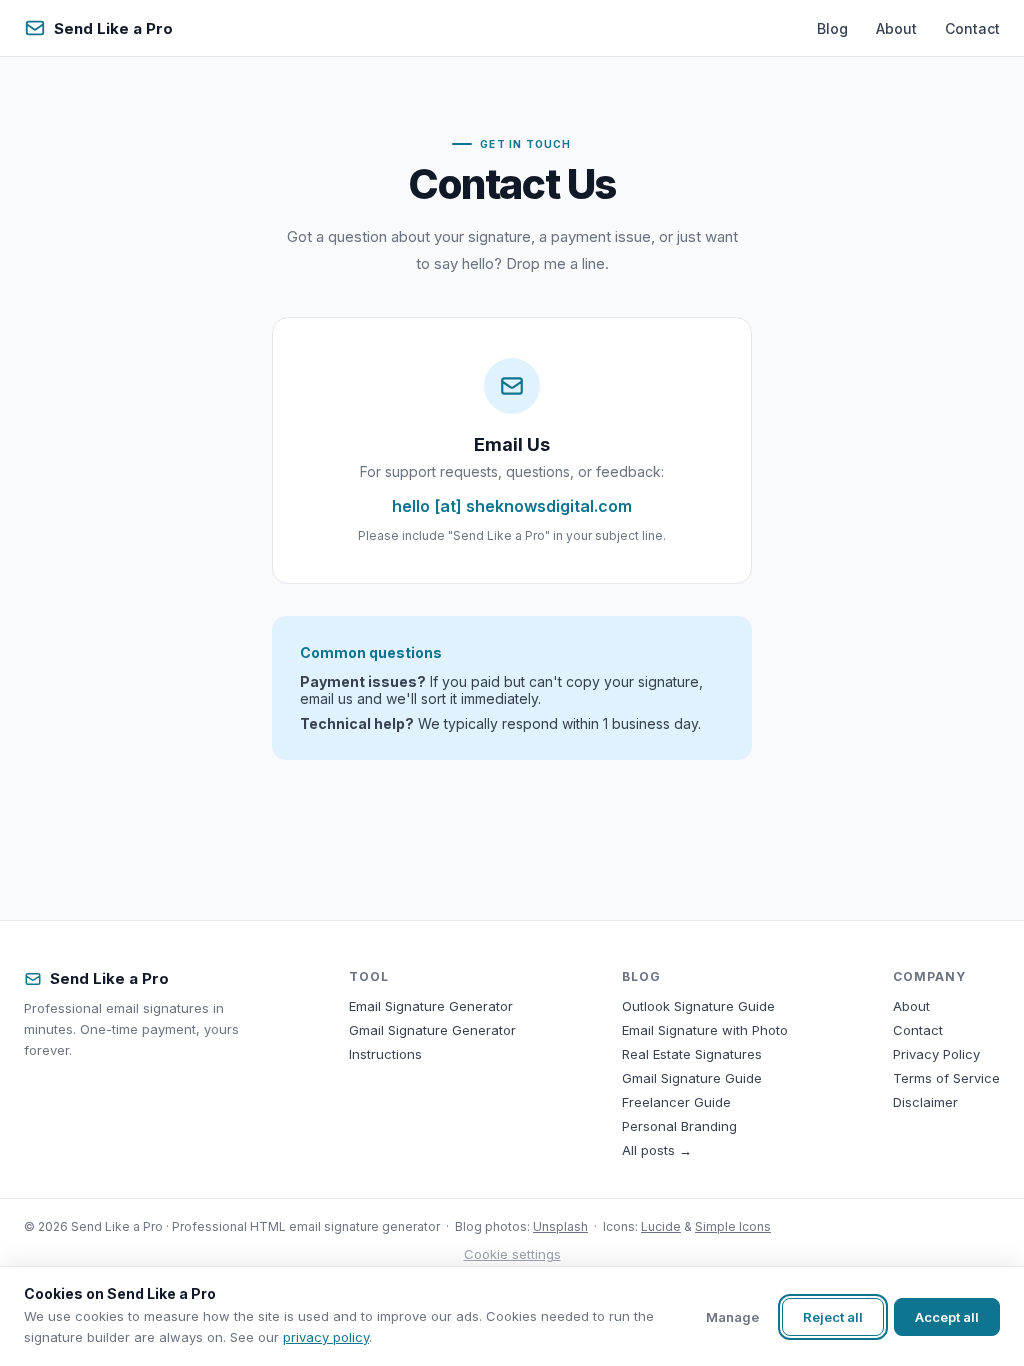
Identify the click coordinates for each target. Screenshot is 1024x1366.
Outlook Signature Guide (698, 1006)
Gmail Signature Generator (432, 1030)
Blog (832, 28)
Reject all (833, 1317)
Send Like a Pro (113, 28)
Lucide (661, 1226)
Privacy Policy (936, 1054)
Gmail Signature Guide (692, 1078)
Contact (972, 28)
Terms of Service (946, 1078)
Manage (732, 1317)
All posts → (657, 1150)
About (896, 28)
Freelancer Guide (676, 1102)
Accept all (947, 1317)
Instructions (385, 1054)
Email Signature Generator (431, 1006)
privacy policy (326, 1337)
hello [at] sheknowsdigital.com (512, 506)
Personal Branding (679, 1126)
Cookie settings (512, 1254)
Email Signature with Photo (705, 1030)
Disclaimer (925, 1102)
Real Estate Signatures (692, 1054)
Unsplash (560, 1226)
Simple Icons (733, 1226)
